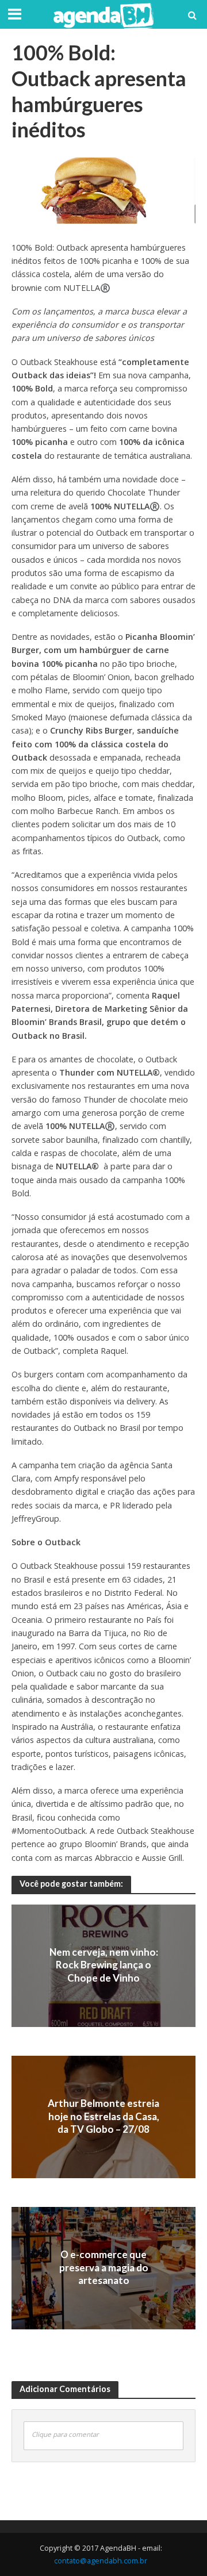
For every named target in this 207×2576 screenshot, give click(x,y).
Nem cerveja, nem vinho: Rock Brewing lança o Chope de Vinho (104, 1965)
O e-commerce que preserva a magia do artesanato (104, 2268)
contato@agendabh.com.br (101, 2561)
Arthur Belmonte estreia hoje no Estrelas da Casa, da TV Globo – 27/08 (103, 2117)
